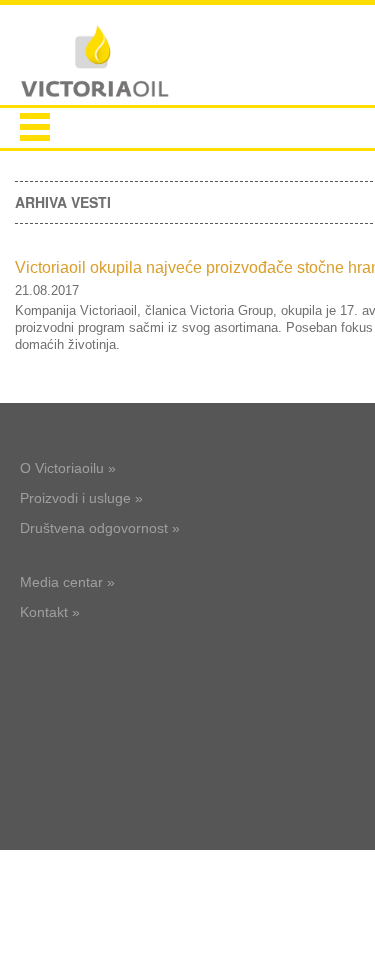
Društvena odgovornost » (100, 528)
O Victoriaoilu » (68, 468)
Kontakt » (50, 612)
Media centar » (67, 582)
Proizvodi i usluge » (81, 498)
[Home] (95, 63)
